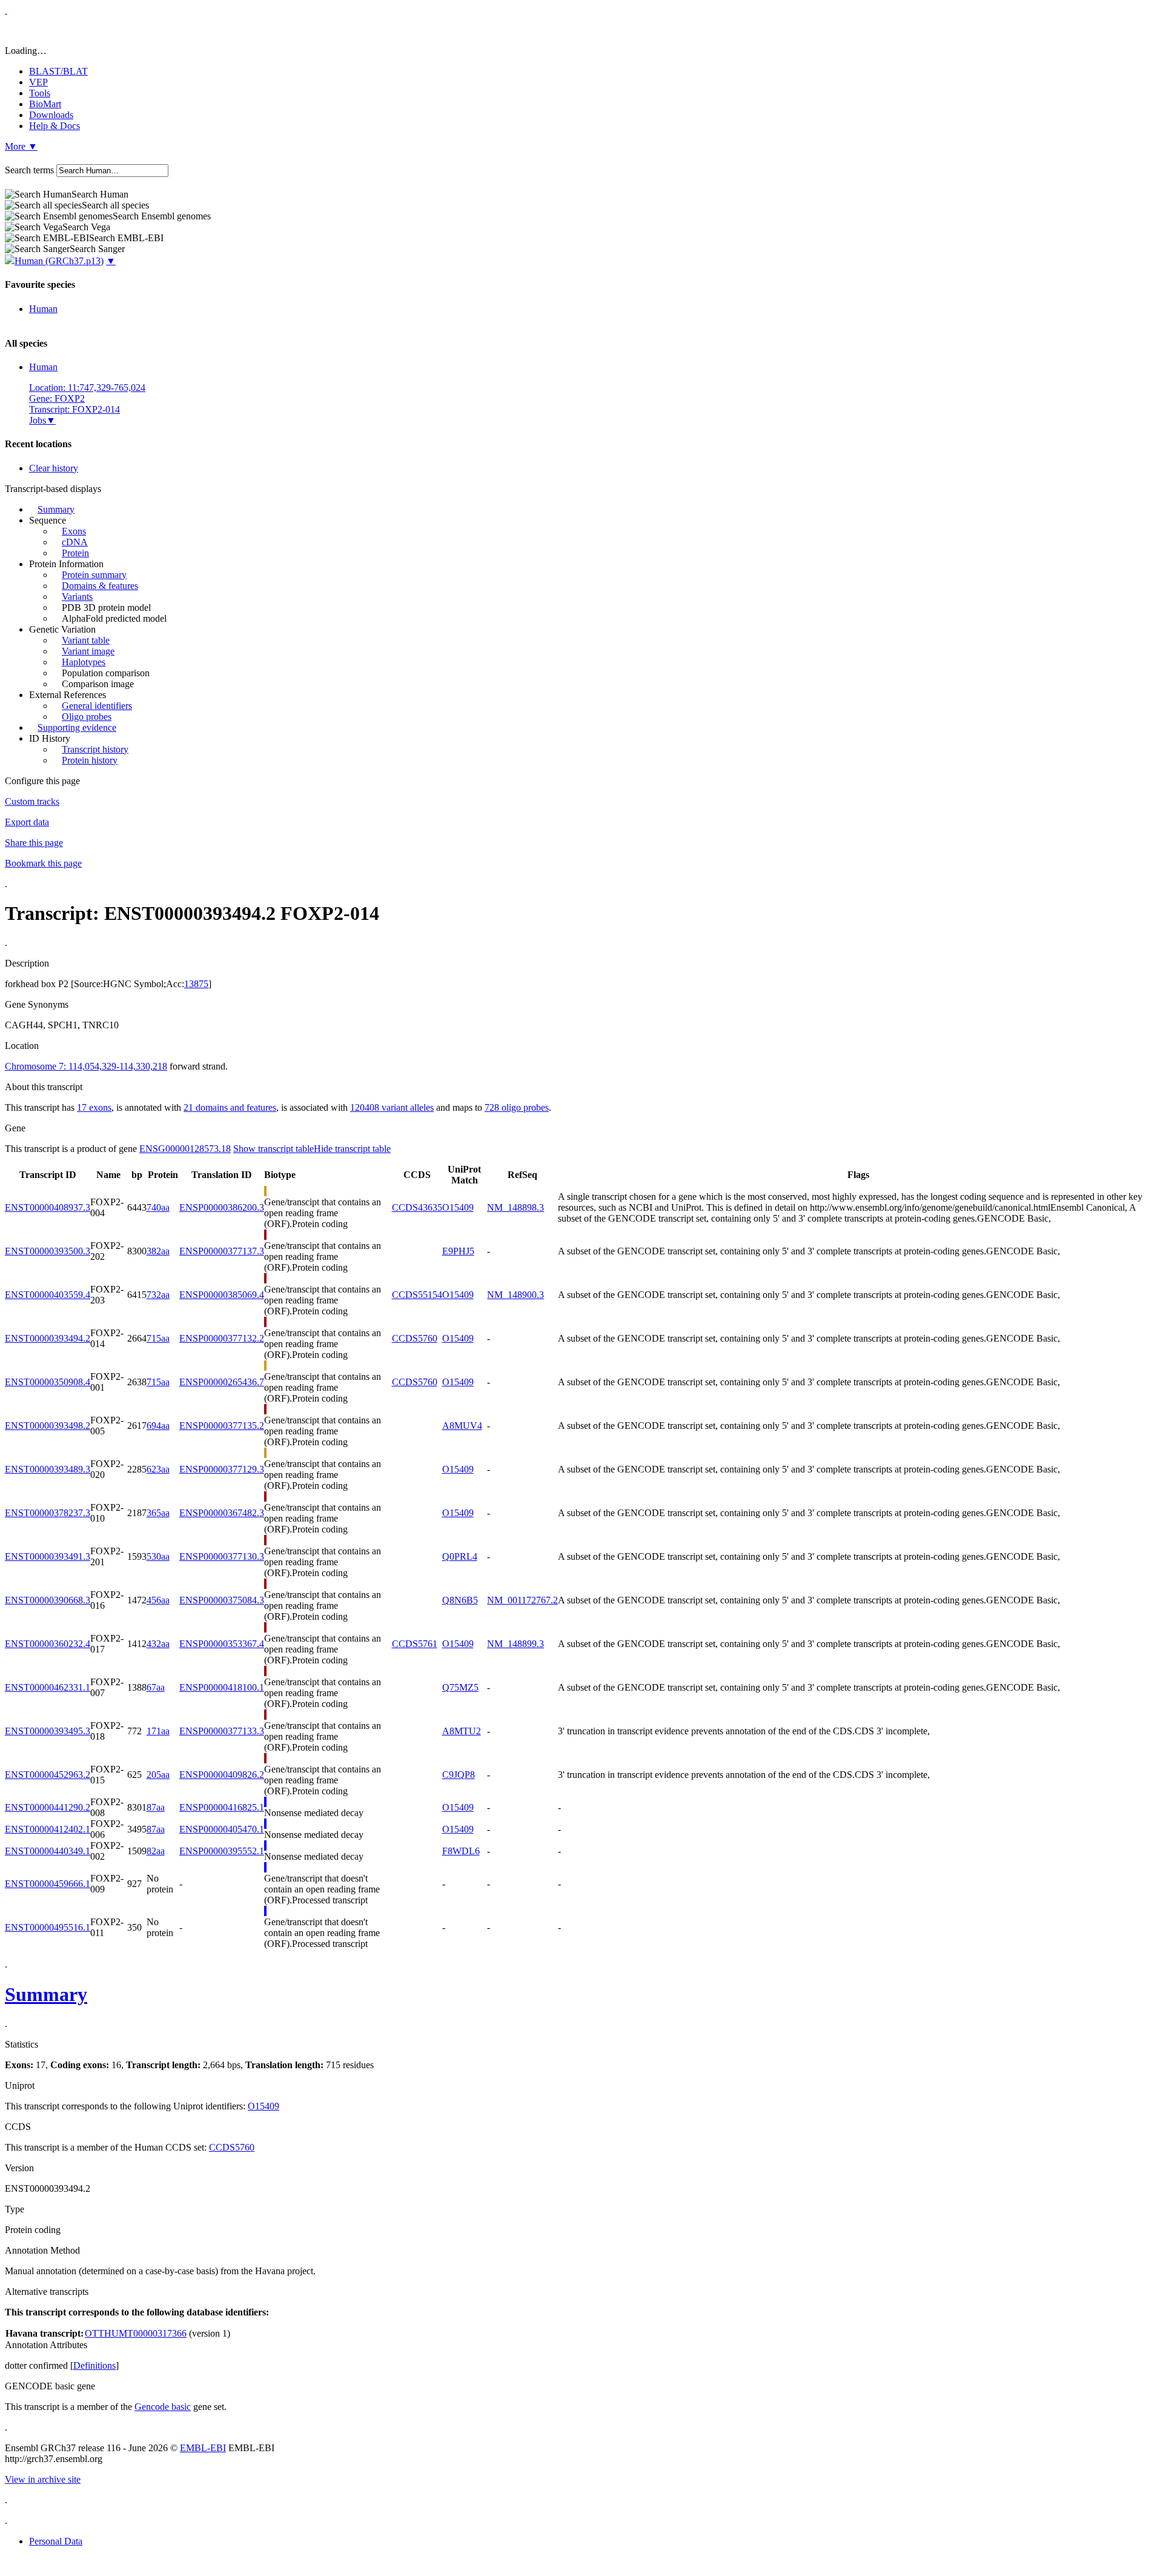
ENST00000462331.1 (48, 1687)
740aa (158, 1207)
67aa (156, 1687)
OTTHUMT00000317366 (136, 2333)
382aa (158, 1251)
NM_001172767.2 (522, 1600)
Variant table (86, 640)
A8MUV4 (462, 1426)
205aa (158, 1775)
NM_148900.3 (515, 1295)
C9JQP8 (459, 1775)
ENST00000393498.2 (48, 1426)
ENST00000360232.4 (48, 1644)
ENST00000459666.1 (48, 1884)
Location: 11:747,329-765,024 (87, 388)
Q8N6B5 (460, 1600)
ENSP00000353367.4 (222, 1644)
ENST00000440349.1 (48, 1851)
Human (43, 309)
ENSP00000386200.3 (222, 1207)
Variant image (88, 651)
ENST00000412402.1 (48, 1829)
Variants (77, 597)
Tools (40, 93)
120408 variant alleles (392, 1107)
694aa (158, 1426)
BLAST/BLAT (58, 71)
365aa (158, 1513)
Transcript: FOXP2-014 (75, 409)
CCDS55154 (417, 1295)
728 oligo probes (517, 1107)
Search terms (29, 170)
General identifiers (97, 706)
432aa (158, 1644)
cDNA (75, 542)
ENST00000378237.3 (48, 1513)
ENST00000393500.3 (48, 1251)
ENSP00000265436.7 (222, 1382)
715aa (158, 1338)
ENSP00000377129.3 (222, 1469)
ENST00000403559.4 (48, 1295)
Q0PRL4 (460, 1556)
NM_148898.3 (515, 1207)
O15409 (458, 1207)
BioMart (45, 104)
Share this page (34, 843)
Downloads (51, 115)
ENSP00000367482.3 (222, 1513)
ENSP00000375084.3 (222, 1600)
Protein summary (94, 575)
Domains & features (100, 586)
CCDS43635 (417, 1207)
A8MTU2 (462, 1731)
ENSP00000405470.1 (222, 1829)
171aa (158, 1731)
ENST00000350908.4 (48, 1382)
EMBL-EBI (203, 2448)
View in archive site (43, 2479)
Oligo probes (87, 717)
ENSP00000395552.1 (222, 1851)
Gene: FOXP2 (57, 398)
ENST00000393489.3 (48, 1469)
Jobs (38, 420)
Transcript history (95, 749)
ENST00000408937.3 (48, 1207)
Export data (27, 822)
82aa (156, 1851)
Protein (75, 553)
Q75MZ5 (460, 1687)
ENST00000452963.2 (48, 1775)
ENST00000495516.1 (48, 1927)
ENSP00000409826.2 (222, 1775)
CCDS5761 (415, 1644)
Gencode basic (163, 2407)
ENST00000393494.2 (48, 1338)
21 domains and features (230, 1107)
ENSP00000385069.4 (222, 1295)
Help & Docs (55, 126)
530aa (158, 1556)
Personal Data (56, 2541)
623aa (158, 1469)
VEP (38, 82)
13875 (196, 984)
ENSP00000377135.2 (222, 1426)
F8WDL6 (461, 1851)
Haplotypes (84, 662)
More (21, 146)
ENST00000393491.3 (48, 1556)
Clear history (54, 468)
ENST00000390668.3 (48, 1600)
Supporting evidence (77, 727)
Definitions (94, 2365)
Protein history (90, 760)
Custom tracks (32, 801)
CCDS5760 (415, 1338)
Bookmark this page (43, 863)
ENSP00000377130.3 (222, 1556)
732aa (158, 1295)
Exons (74, 531)
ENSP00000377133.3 (222, 1731)
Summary (56, 509)
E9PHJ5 (458, 1251)
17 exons (94, 1107)
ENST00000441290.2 (48, 1807)
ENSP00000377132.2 (222, 1338)
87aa (156, 1807)
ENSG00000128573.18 (185, 1149)
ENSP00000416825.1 (222, 1807)
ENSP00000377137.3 (222, 1251)
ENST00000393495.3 (48, 1731)
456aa (158, 1600)
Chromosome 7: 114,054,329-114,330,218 (86, 1066)
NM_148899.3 (515, 1644)
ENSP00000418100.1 (222, 1687)
